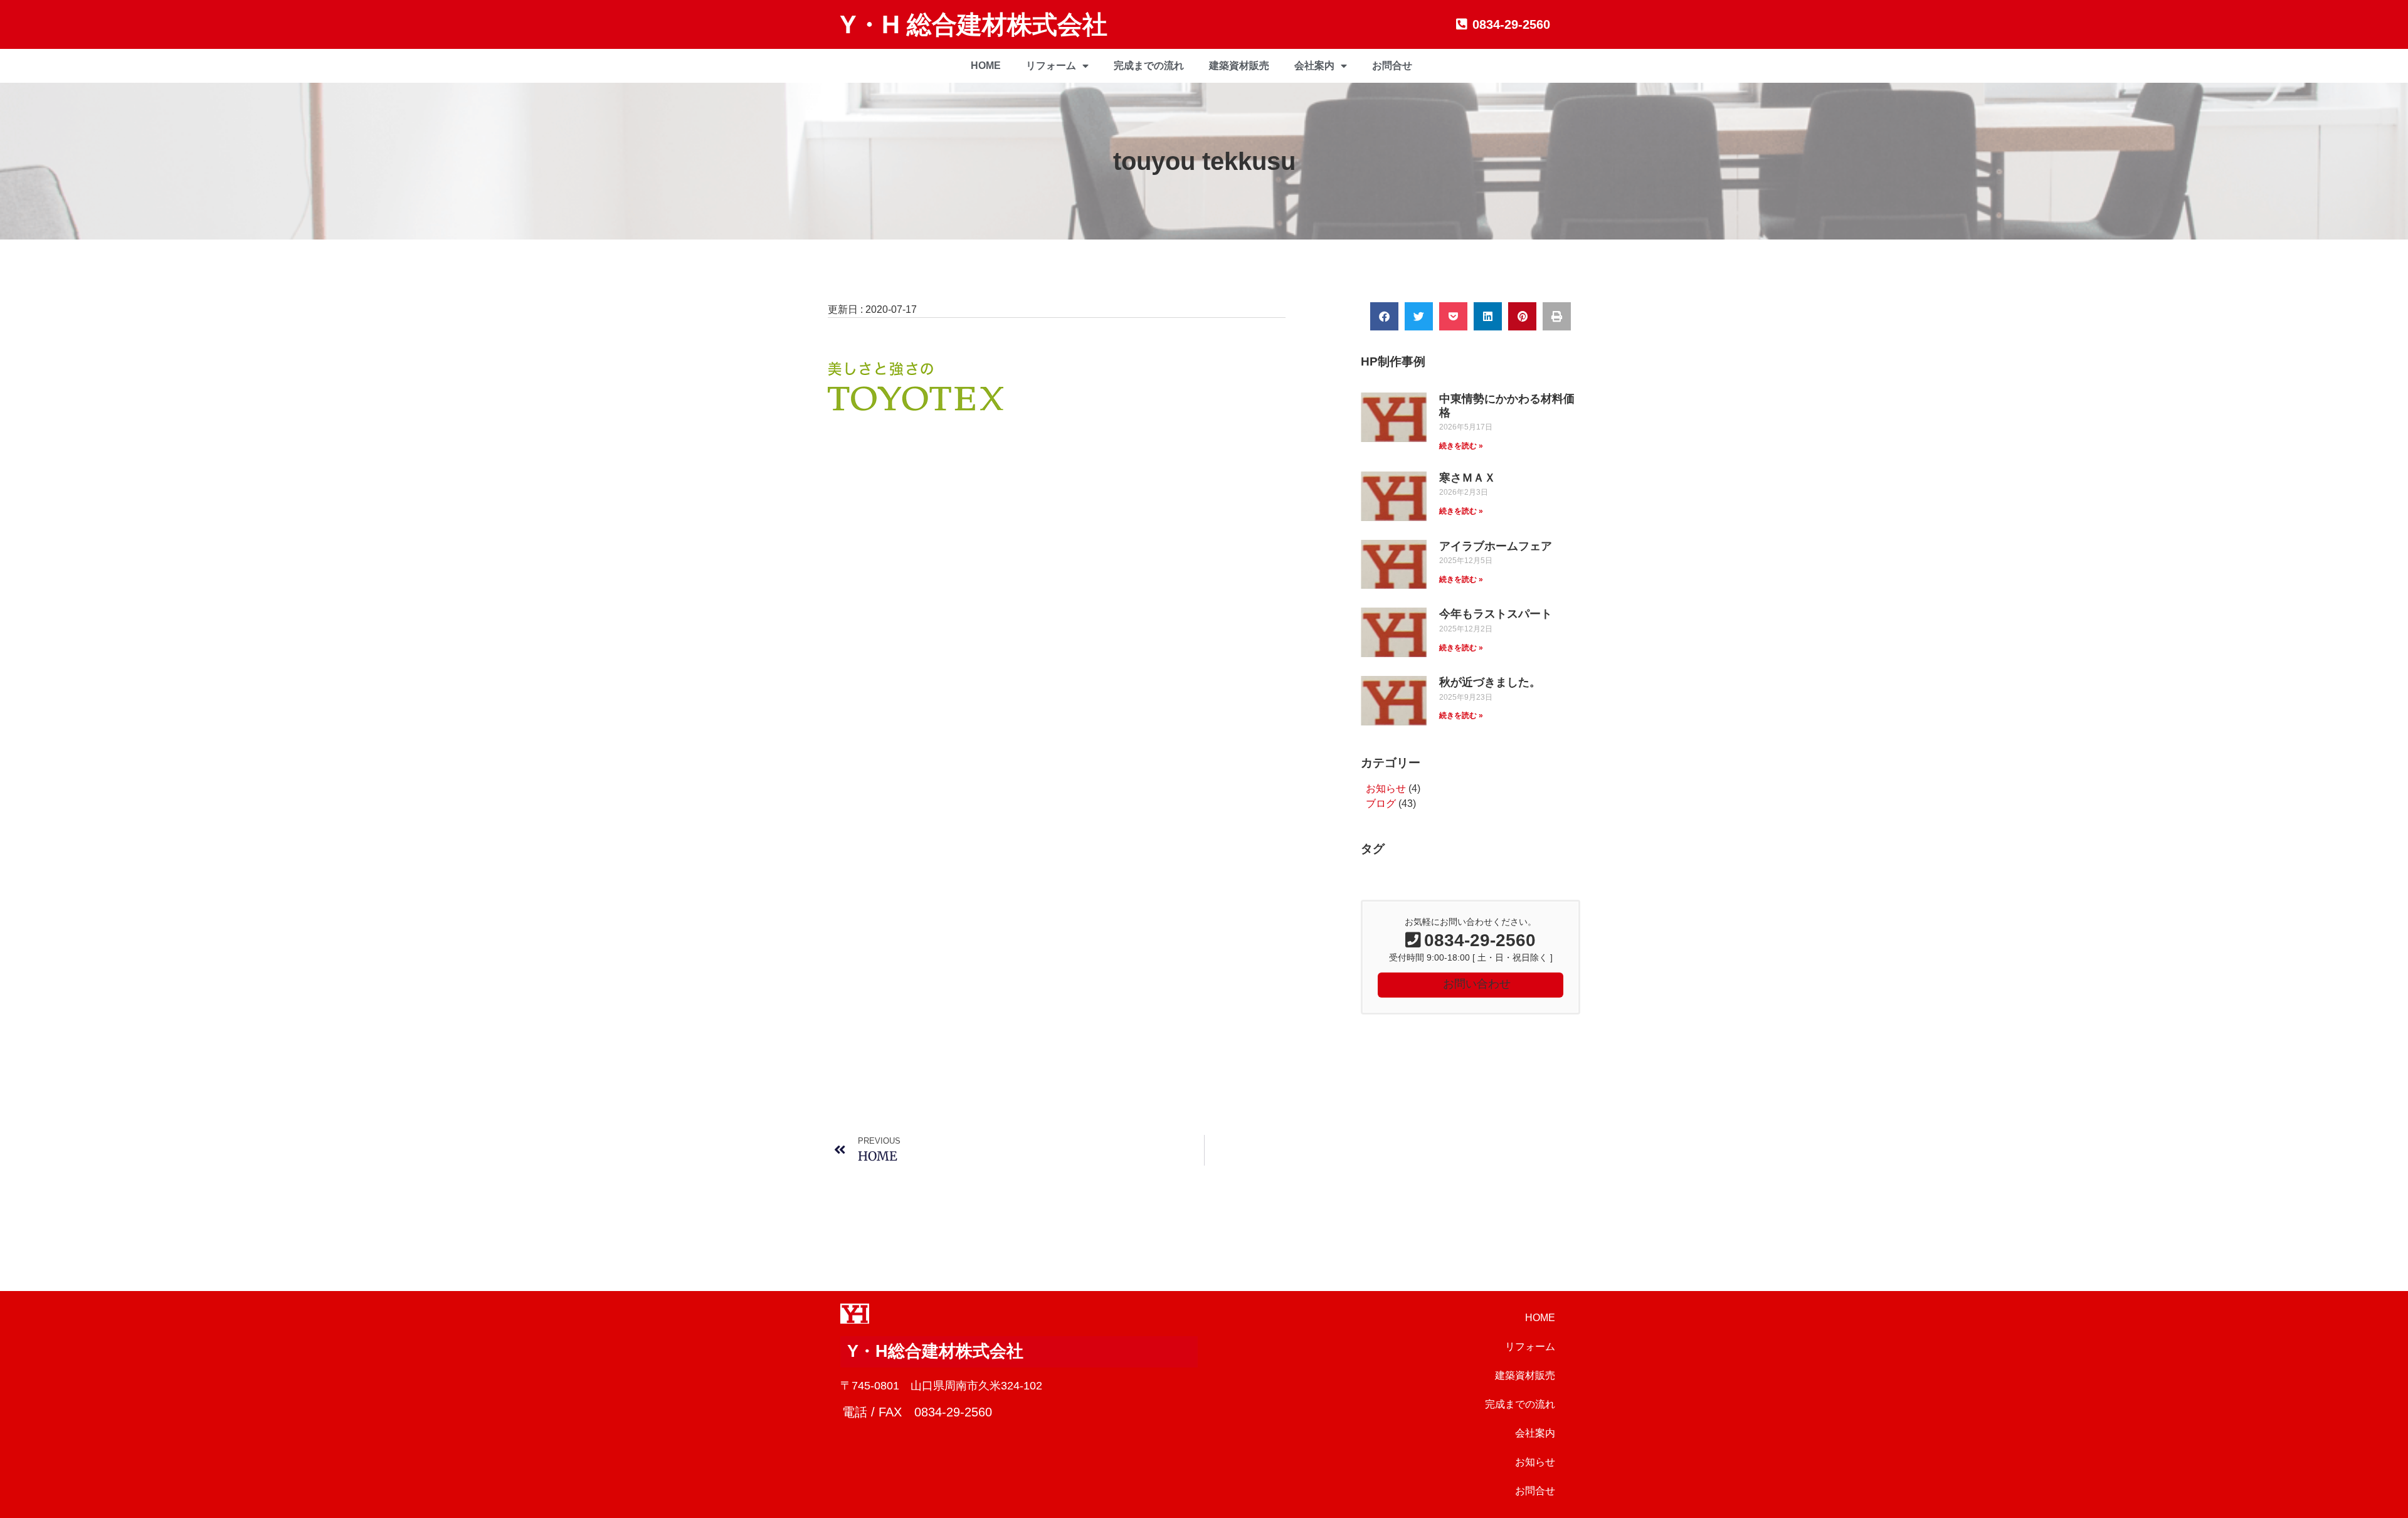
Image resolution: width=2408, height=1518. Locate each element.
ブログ (1381, 804)
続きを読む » (1461, 446)
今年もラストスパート (1496, 614)
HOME (986, 66)
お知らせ (1386, 788)
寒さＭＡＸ (1467, 478)
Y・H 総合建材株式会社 (974, 24)
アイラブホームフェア (1496, 546)
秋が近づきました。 (1490, 682)
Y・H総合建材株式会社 (935, 1351)
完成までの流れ (1149, 66)
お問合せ (1392, 66)
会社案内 (1314, 66)
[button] (1384, 316)
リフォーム (1051, 66)
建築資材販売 (1239, 66)
